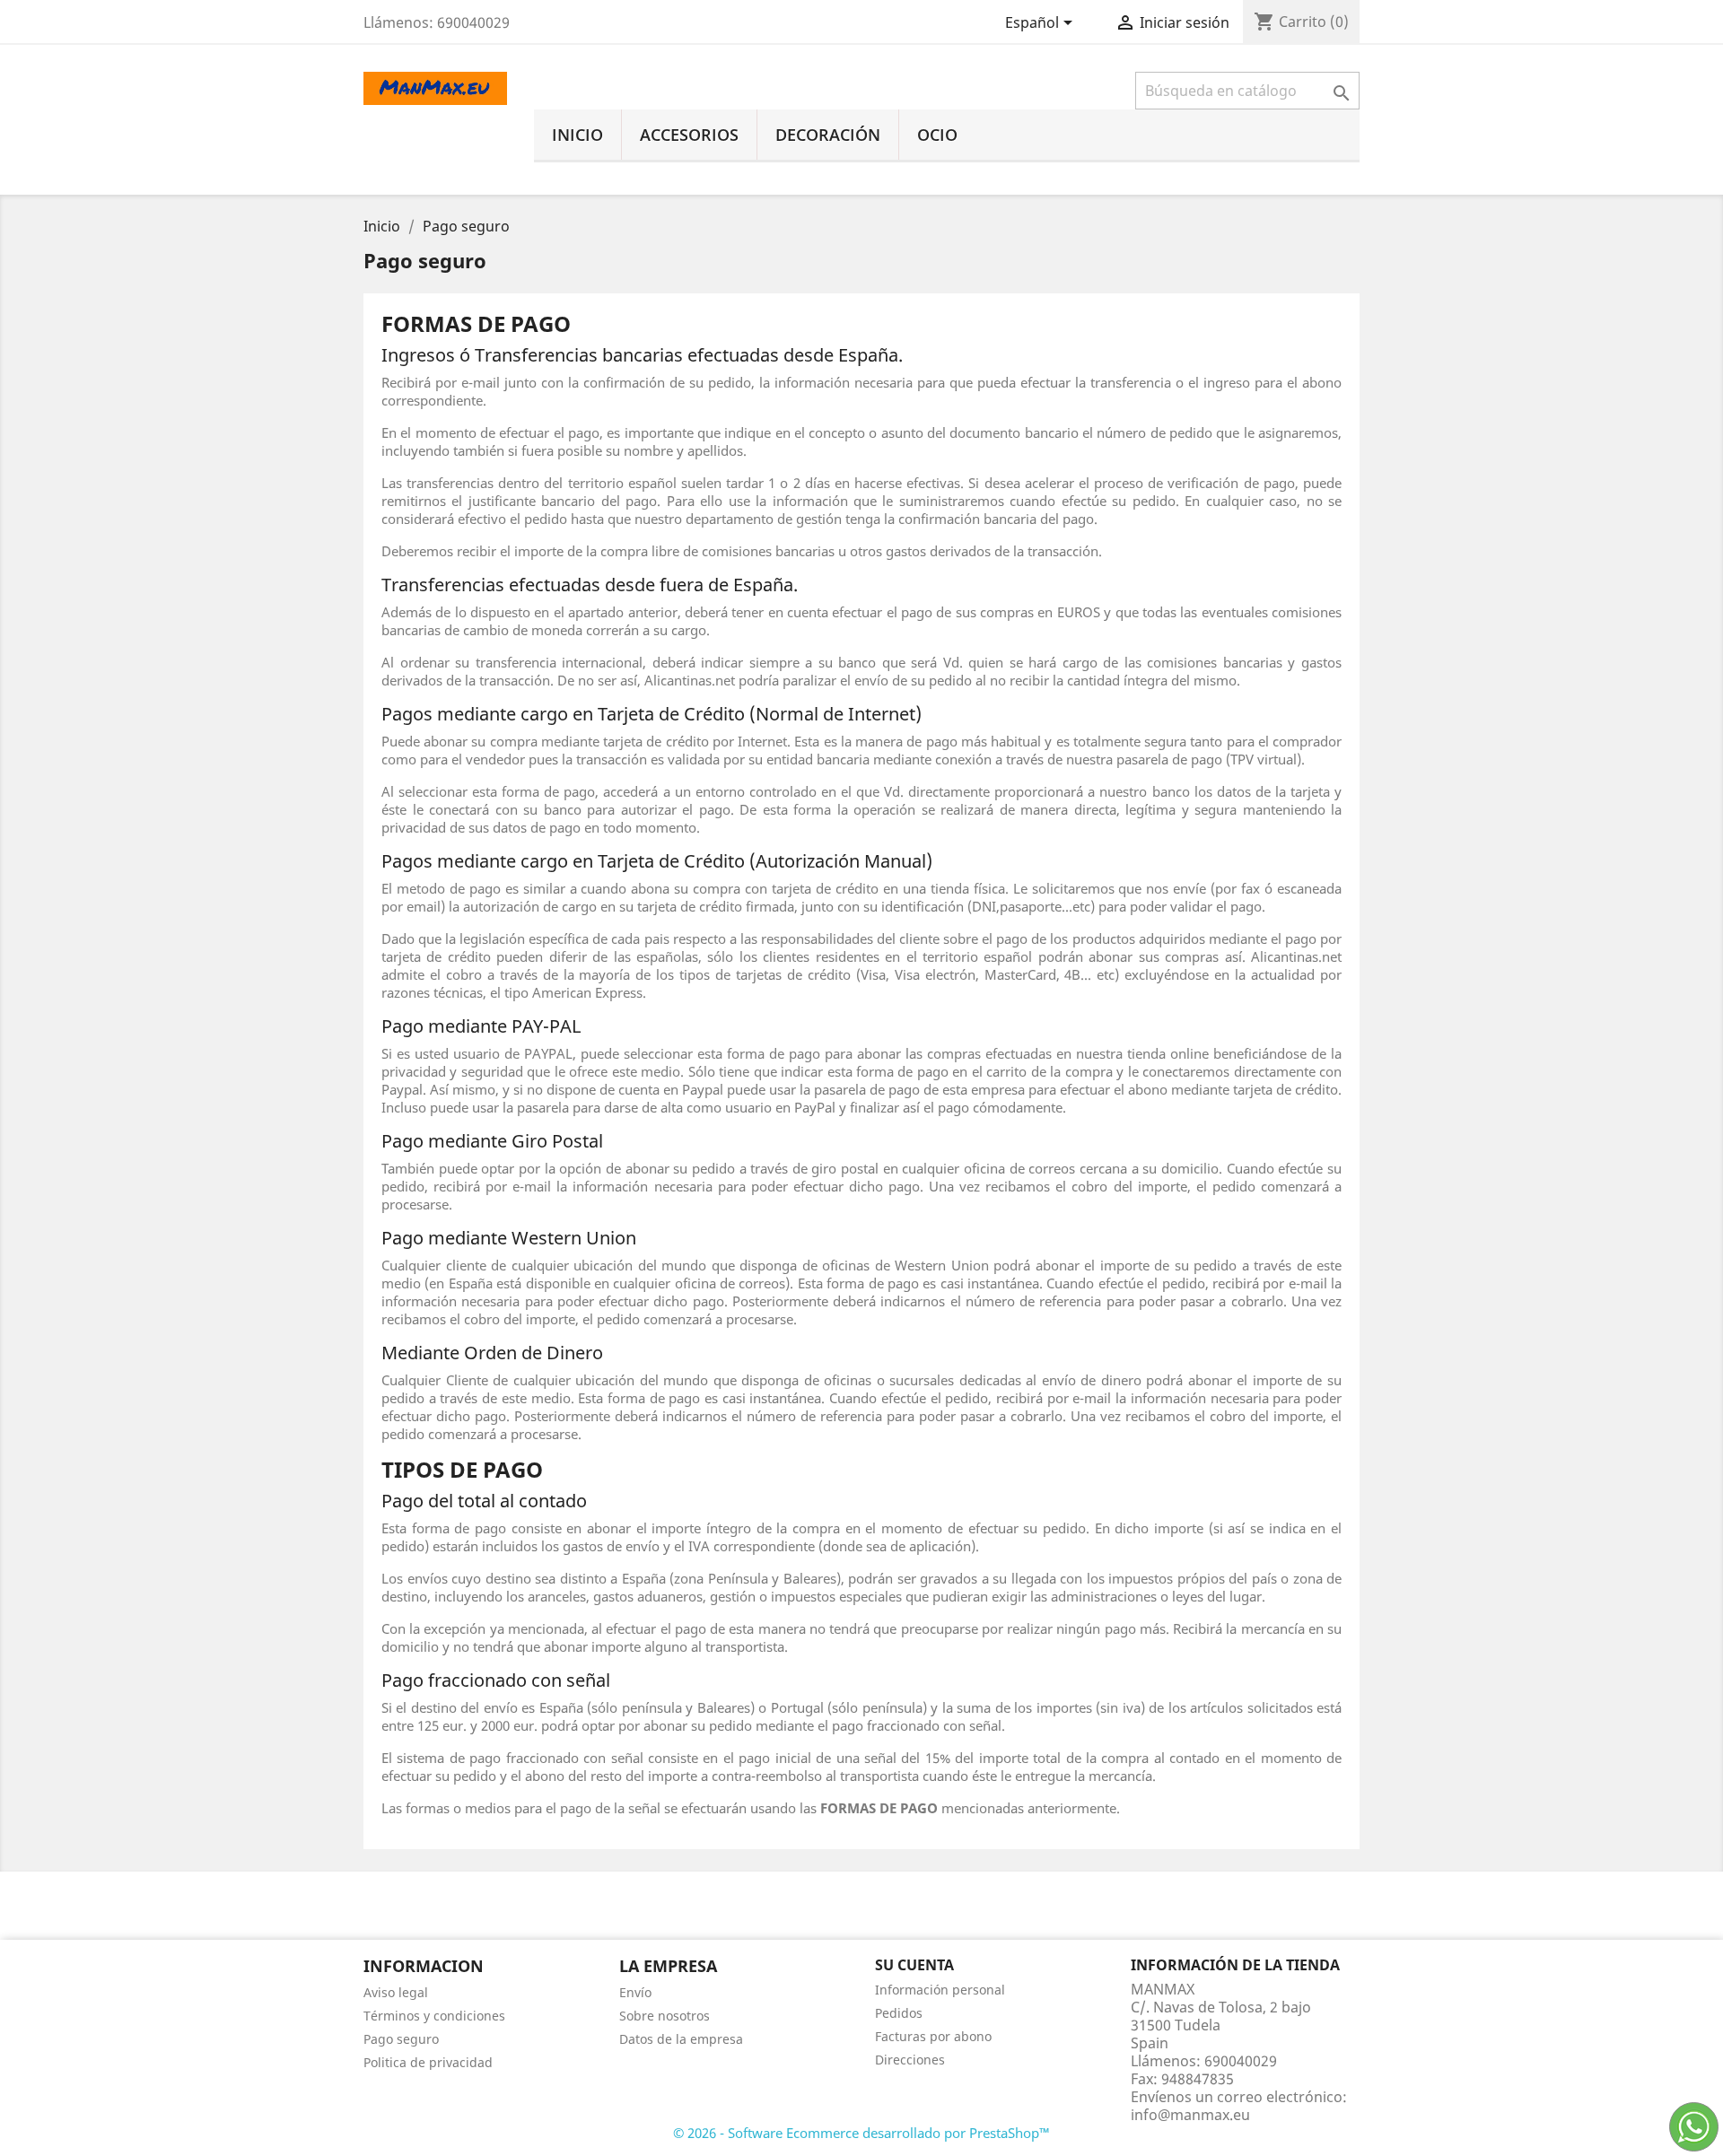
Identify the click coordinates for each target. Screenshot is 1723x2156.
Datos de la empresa (681, 2039)
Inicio (577, 135)
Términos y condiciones (434, 2016)
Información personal (940, 1990)
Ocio (937, 135)
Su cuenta (914, 1965)
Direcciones (910, 2060)
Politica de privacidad (428, 2062)
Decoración (828, 135)
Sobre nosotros (665, 2016)
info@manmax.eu (1190, 2115)
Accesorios (689, 135)
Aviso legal (396, 1992)
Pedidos (899, 2013)
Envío (635, 1992)
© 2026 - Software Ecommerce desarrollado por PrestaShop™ (861, 2133)
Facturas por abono (933, 2036)
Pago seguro (401, 2039)
